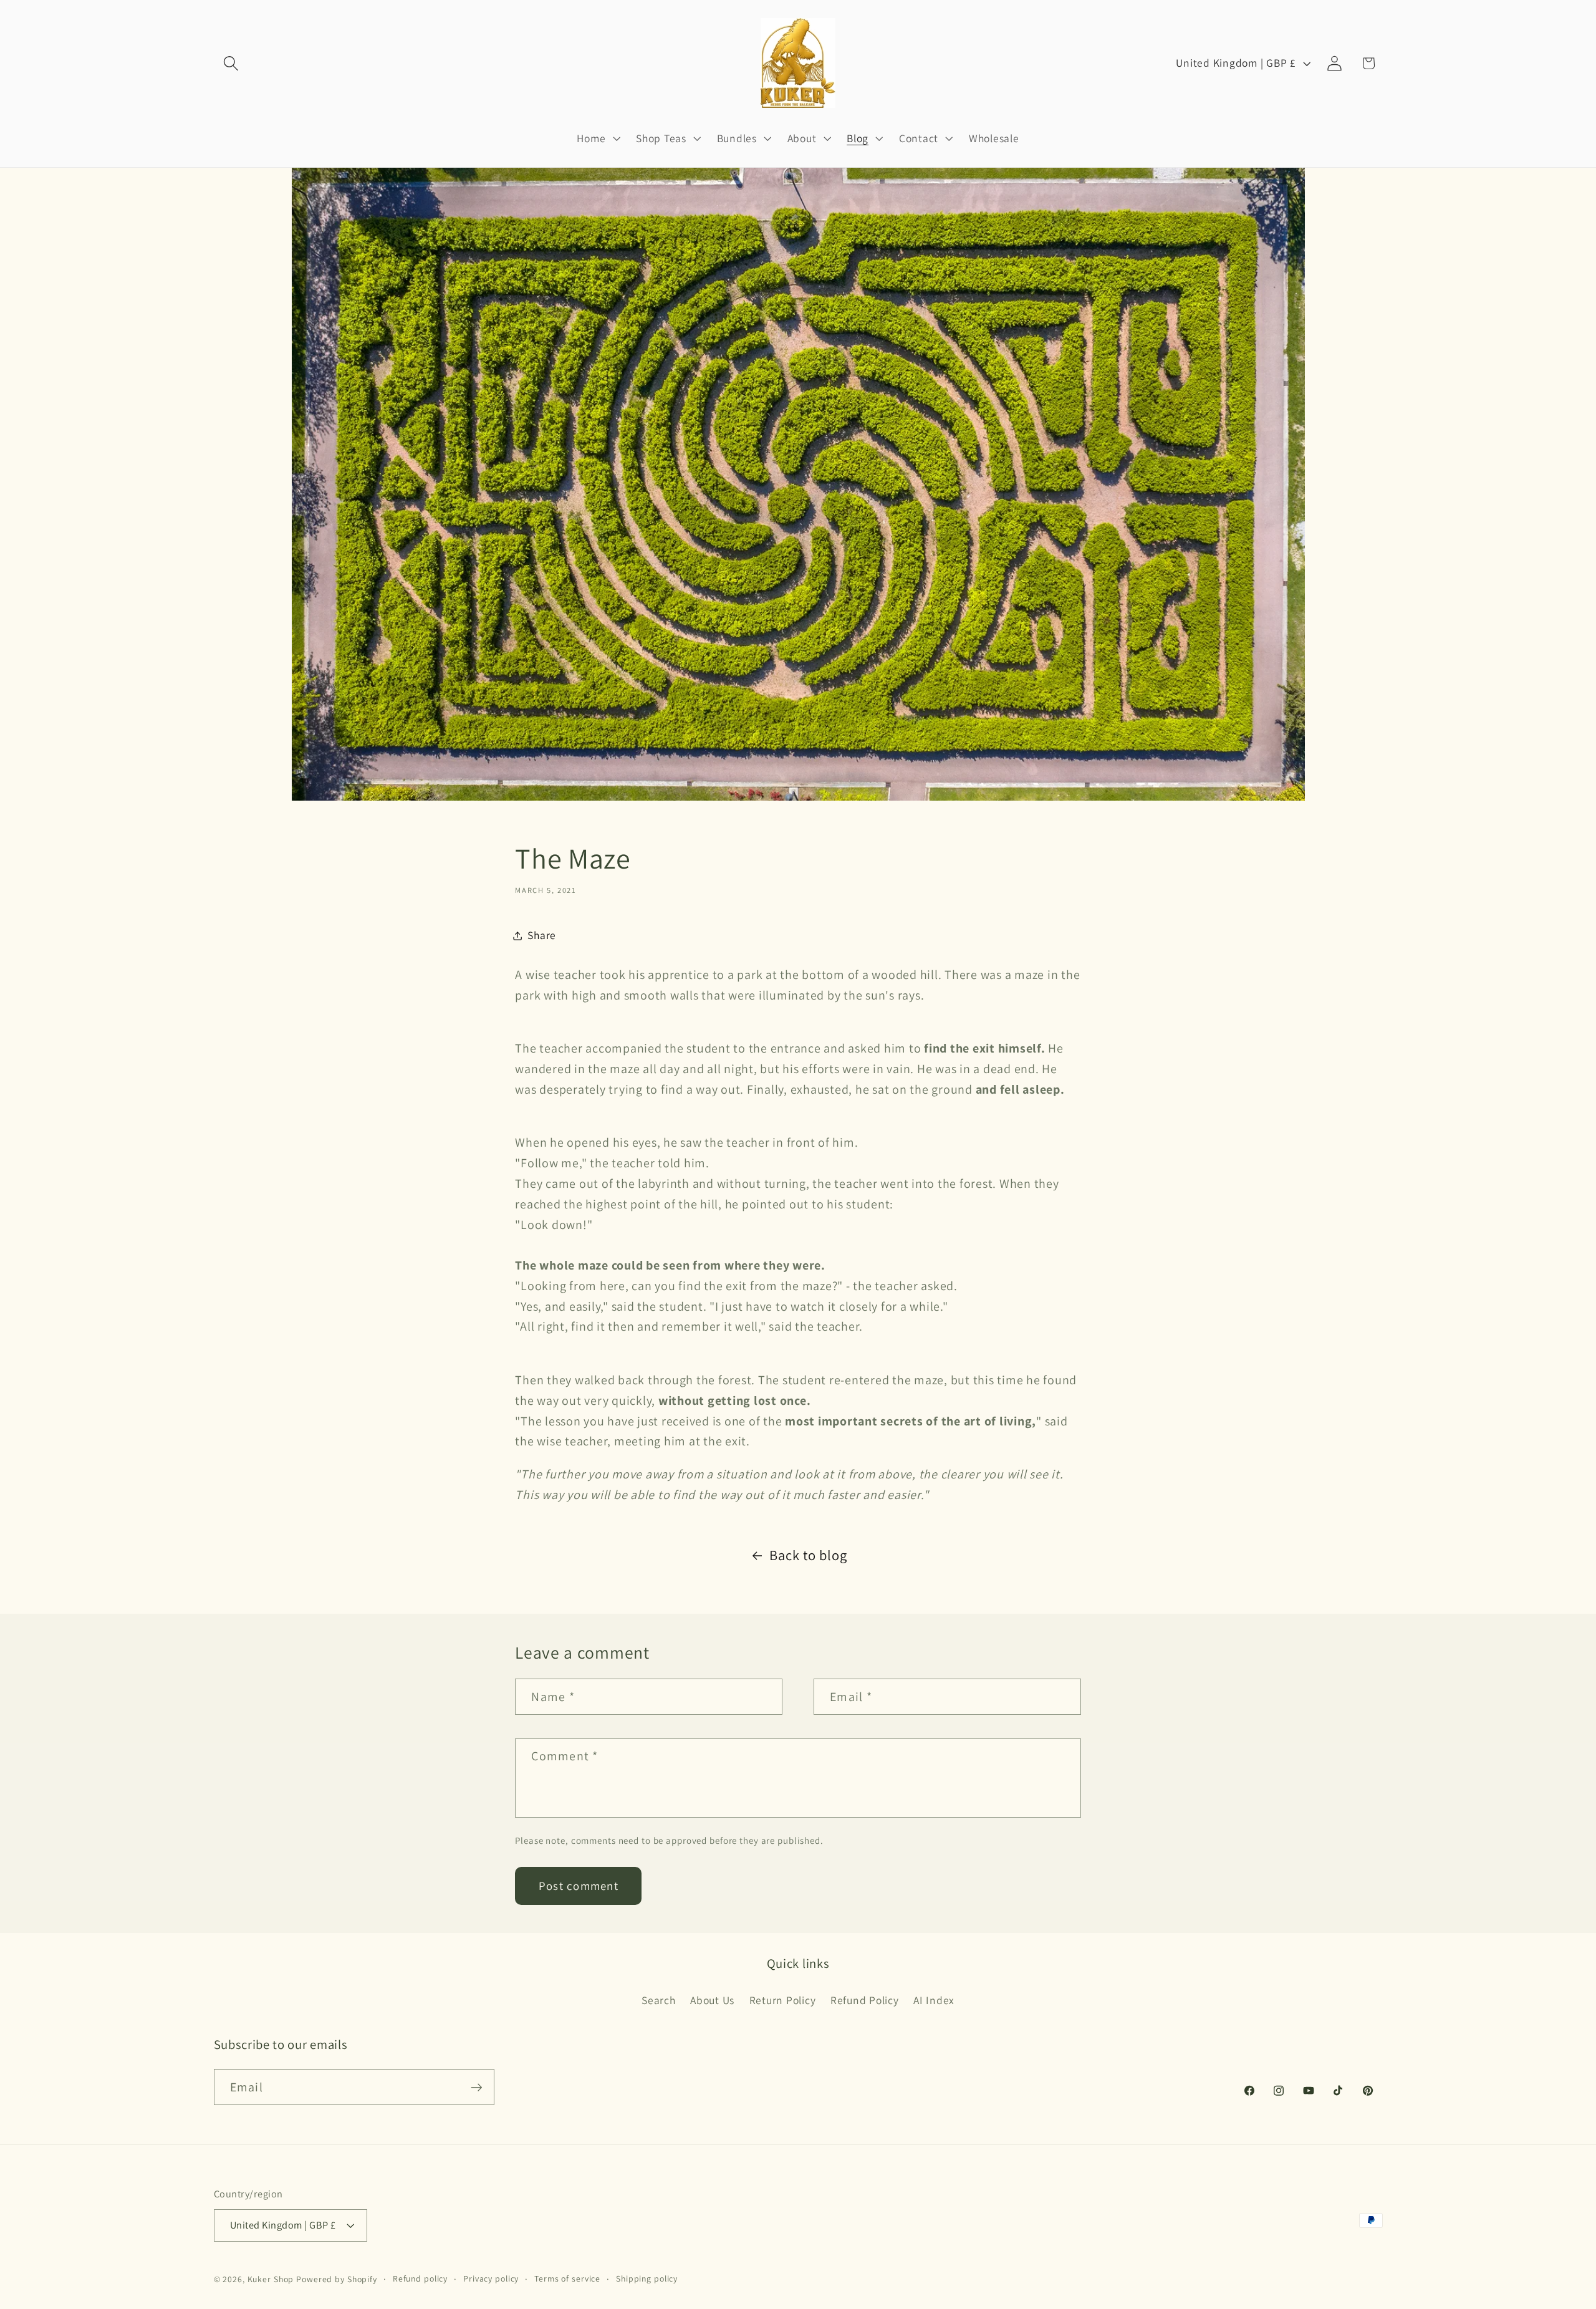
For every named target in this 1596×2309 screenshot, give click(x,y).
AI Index (934, 2000)
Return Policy (783, 2000)
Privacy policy (491, 2279)
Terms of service (567, 2279)
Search (659, 2000)
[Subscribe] (477, 2087)
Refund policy (420, 2279)
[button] (231, 63)
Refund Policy (865, 2000)
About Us (712, 2000)
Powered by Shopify (337, 2280)
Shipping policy (647, 2279)
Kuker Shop (271, 2280)
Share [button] (542, 935)
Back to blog (808, 1555)
